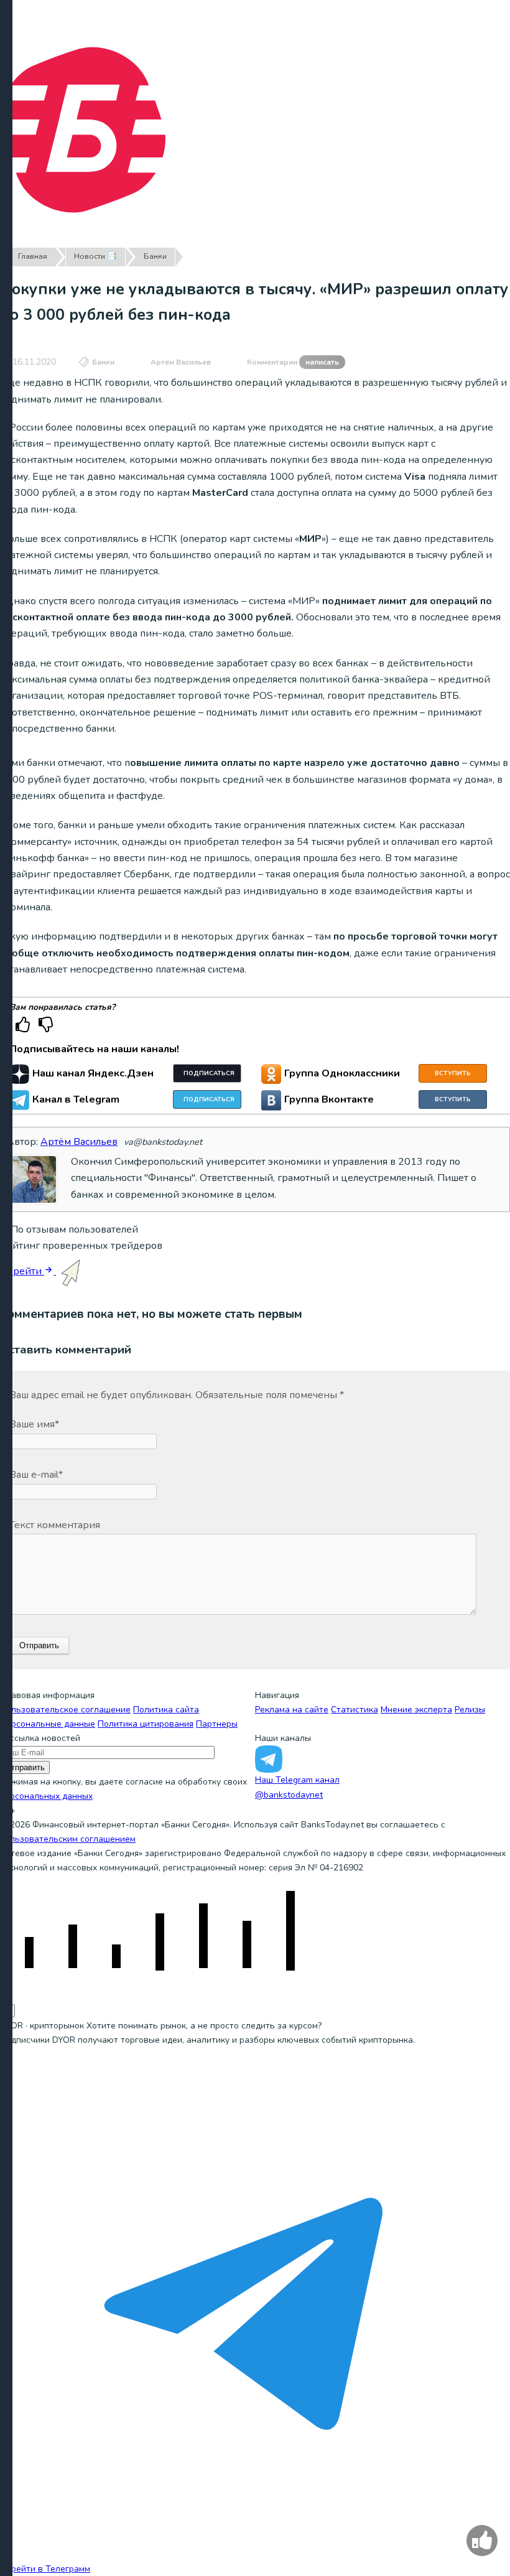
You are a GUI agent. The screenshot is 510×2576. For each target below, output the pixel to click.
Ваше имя (34, 1424)
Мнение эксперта (416, 1710)
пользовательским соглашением (68, 1839)
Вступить (453, 1073)
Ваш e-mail (36, 1475)
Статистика (355, 1710)
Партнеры (217, 1724)
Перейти (22, 1271)
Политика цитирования (146, 1724)
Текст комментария (55, 1525)
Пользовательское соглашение (65, 1710)
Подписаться (209, 1073)
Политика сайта (166, 1710)
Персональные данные (48, 1724)
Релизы (470, 1710)
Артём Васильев (181, 362)
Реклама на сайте (292, 1710)
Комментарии (293, 362)
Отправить (25, 1767)
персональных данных (46, 1796)
